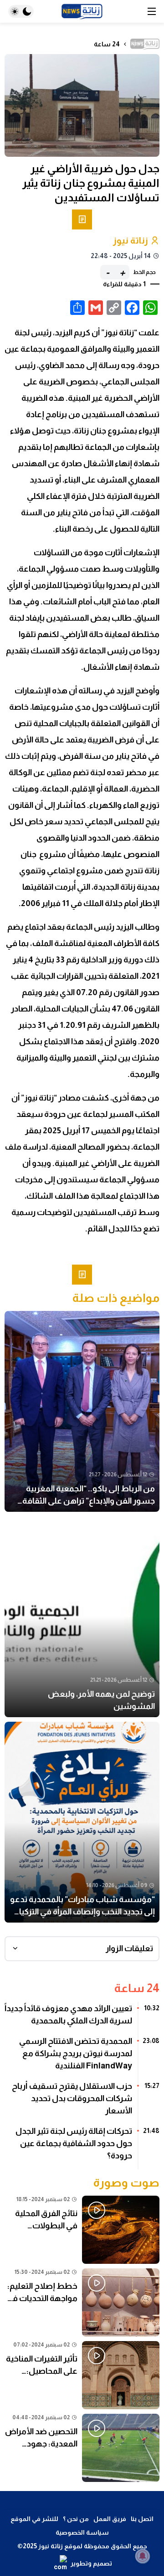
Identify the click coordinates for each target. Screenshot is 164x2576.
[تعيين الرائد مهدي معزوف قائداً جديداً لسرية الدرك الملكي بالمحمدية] (82, 2018)
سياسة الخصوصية (82, 2532)
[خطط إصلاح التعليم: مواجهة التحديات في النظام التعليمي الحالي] (82, 2302)
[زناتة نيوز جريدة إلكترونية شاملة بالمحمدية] (82, 12)
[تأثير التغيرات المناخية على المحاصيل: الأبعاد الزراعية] (82, 2375)
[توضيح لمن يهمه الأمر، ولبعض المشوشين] (82, 1617)
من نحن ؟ (76, 2519)
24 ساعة (107, 44)
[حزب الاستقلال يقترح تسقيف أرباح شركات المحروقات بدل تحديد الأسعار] (82, 2102)
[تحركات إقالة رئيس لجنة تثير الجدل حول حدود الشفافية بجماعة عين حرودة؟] (82, 2147)
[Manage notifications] (143, 2556)
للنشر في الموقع (34, 2519)
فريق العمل (110, 2519)
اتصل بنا (142, 2519)
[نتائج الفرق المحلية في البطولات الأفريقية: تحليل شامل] (82, 2230)
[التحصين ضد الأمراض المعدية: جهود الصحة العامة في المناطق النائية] (82, 2448)
